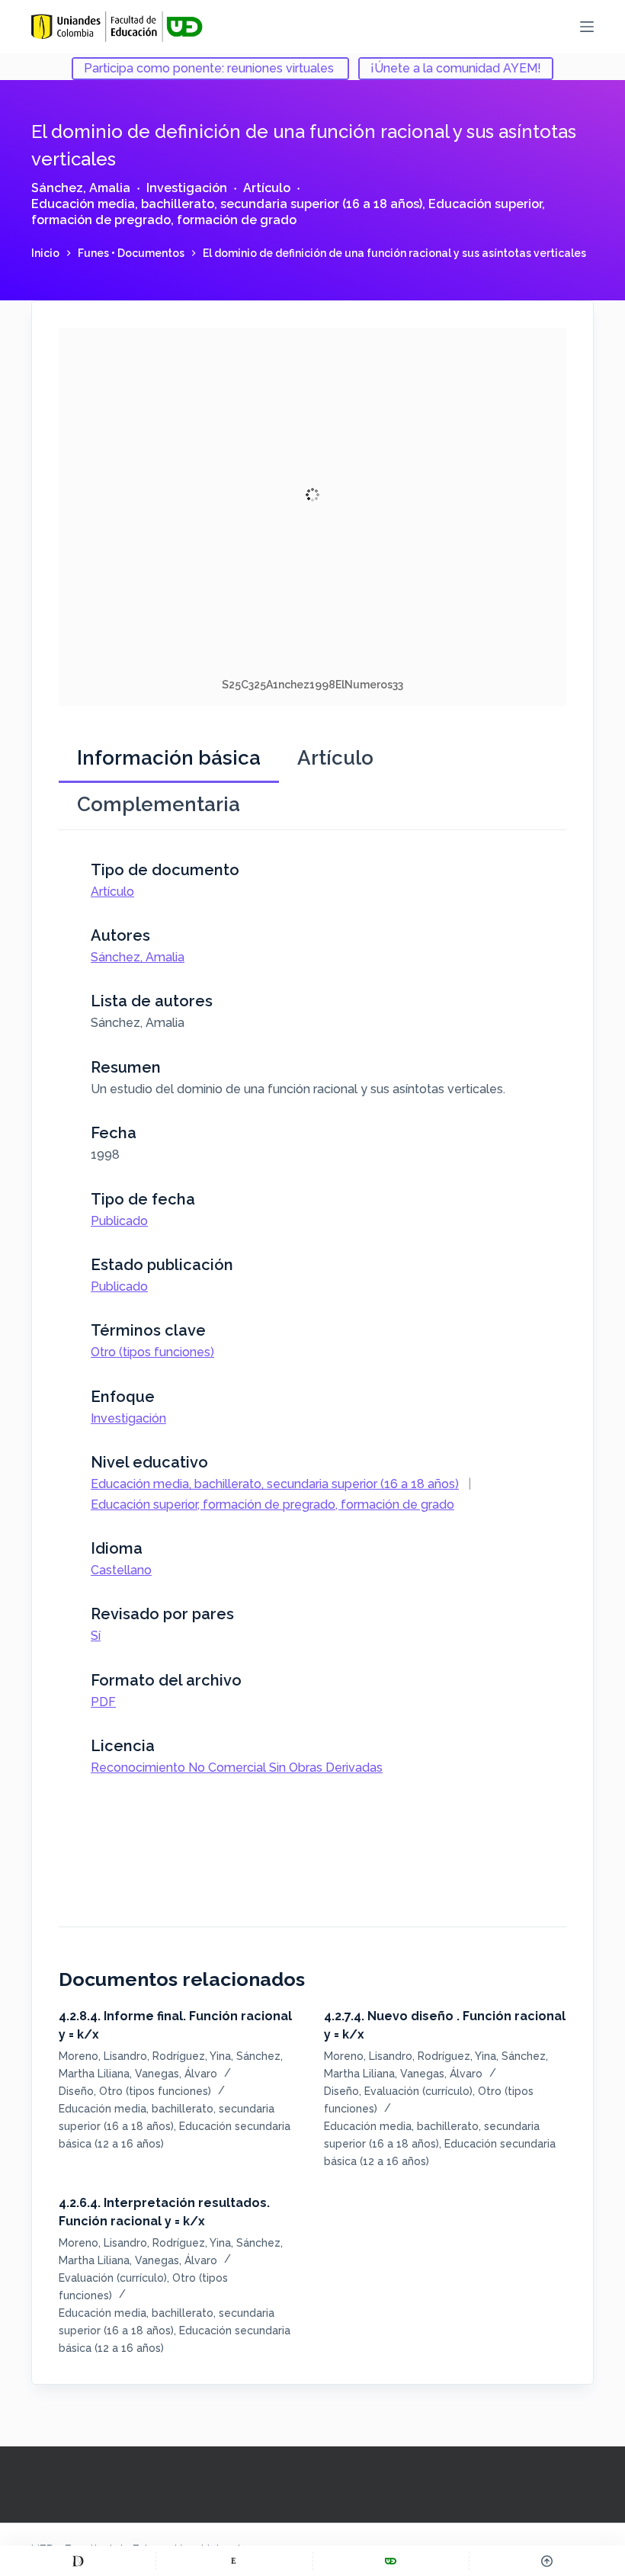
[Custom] (78, 2561)
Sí (96, 1636)
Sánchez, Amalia (81, 188)
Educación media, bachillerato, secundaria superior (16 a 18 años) (227, 204)
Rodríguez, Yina (192, 2056)
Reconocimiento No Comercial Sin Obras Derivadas (237, 1768)
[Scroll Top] (547, 2561)
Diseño (76, 2091)
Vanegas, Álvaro (176, 2074)
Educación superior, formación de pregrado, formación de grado (288, 212)
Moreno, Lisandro (103, 2056)
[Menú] (587, 27)
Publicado (119, 1221)
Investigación (187, 188)
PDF (103, 1702)
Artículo (267, 188)
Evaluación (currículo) (418, 2091)
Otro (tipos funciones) (152, 1352)
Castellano (121, 1570)
